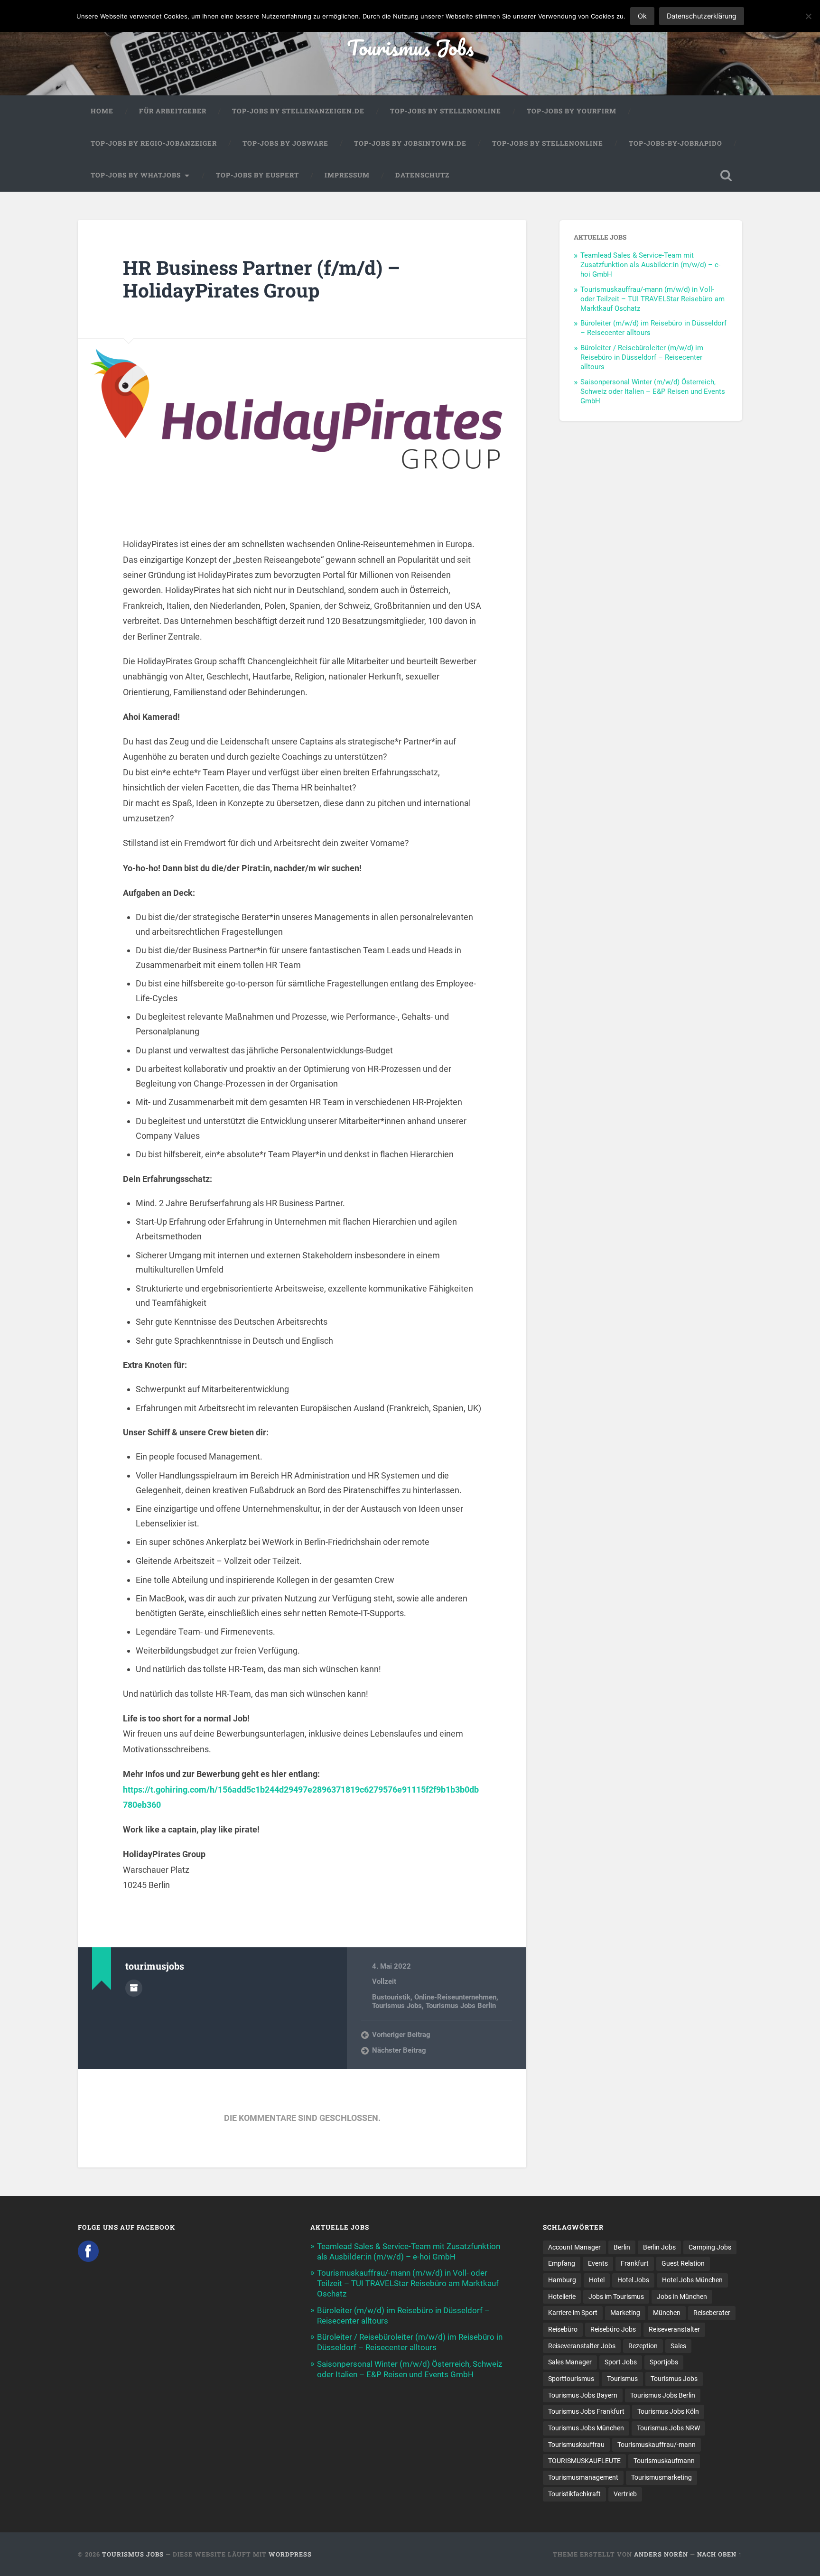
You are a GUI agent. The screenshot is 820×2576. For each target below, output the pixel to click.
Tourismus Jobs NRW (668, 2428)
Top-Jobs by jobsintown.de (410, 143)
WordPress (290, 2554)
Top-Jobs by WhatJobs (136, 175)
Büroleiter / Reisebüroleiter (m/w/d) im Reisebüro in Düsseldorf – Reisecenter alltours (642, 357)
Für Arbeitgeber (173, 111)
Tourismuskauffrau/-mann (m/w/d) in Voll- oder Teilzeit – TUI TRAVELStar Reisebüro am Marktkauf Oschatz (652, 299)
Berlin (622, 2247)
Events (598, 2263)
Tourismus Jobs (410, 47)
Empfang (562, 2263)
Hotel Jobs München (692, 2280)
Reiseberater (712, 2313)
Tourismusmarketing (662, 2477)
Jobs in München (682, 2297)
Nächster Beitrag (399, 2050)
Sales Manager (570, 2362)
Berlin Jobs (659, 2247)
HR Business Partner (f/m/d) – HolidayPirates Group (261, 279)
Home (102, 111)
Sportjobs (664, 2362)
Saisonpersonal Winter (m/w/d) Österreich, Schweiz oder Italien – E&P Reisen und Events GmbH (653, 391)
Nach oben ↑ (720, 2554)
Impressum (347, 175)
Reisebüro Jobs (613, 2329)
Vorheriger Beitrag (401, 2035)
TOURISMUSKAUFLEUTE (584, 2461)
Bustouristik (391, 1997)
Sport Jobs (621, 2362)
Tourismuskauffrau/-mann (657, 2445)
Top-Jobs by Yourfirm (572, 111)
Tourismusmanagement (583, 2477)
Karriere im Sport (573, 2313)
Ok (642, 16)
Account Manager (574, 2247)
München (667, 2313)
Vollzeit (384, 1981)
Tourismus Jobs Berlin (461, 2006)
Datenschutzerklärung (702, 16)
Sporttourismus (571, 2379)
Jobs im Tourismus (616, 2297)
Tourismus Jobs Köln (668, 2411)
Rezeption (643, 2346)
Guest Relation (683, 2263)
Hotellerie (562, 2297)
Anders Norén (661, 2554)
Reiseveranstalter (674, 2329)
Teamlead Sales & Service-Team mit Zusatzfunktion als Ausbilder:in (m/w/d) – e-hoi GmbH (650, 265)
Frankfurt (635, 2263)
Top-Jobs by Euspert (257, 175)
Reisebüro (563, 2329)
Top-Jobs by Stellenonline (446, 111)
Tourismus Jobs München (586, 2428)
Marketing (625, 2313)
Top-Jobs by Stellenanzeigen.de (298, 111)
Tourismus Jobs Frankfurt (586, 2411)
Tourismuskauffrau (576, 2445)
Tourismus (622, 2379)
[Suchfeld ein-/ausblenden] (726, 176)
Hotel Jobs (633, 2280)
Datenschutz (422, 175)
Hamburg (562, 2280)
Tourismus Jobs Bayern (583, 2395)
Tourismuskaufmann (664, 2461)
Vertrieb (625, 2494)
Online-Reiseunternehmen (455, 1997)
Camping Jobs (710, 2247)
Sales (678, 2346)
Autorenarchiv (134, 1988)
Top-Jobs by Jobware (285, 143)
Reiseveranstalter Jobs (582, 2346)
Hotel (597, 2280)
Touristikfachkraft (574, 2494)
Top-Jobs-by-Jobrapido (676, 143)
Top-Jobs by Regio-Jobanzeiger (154, 143)
